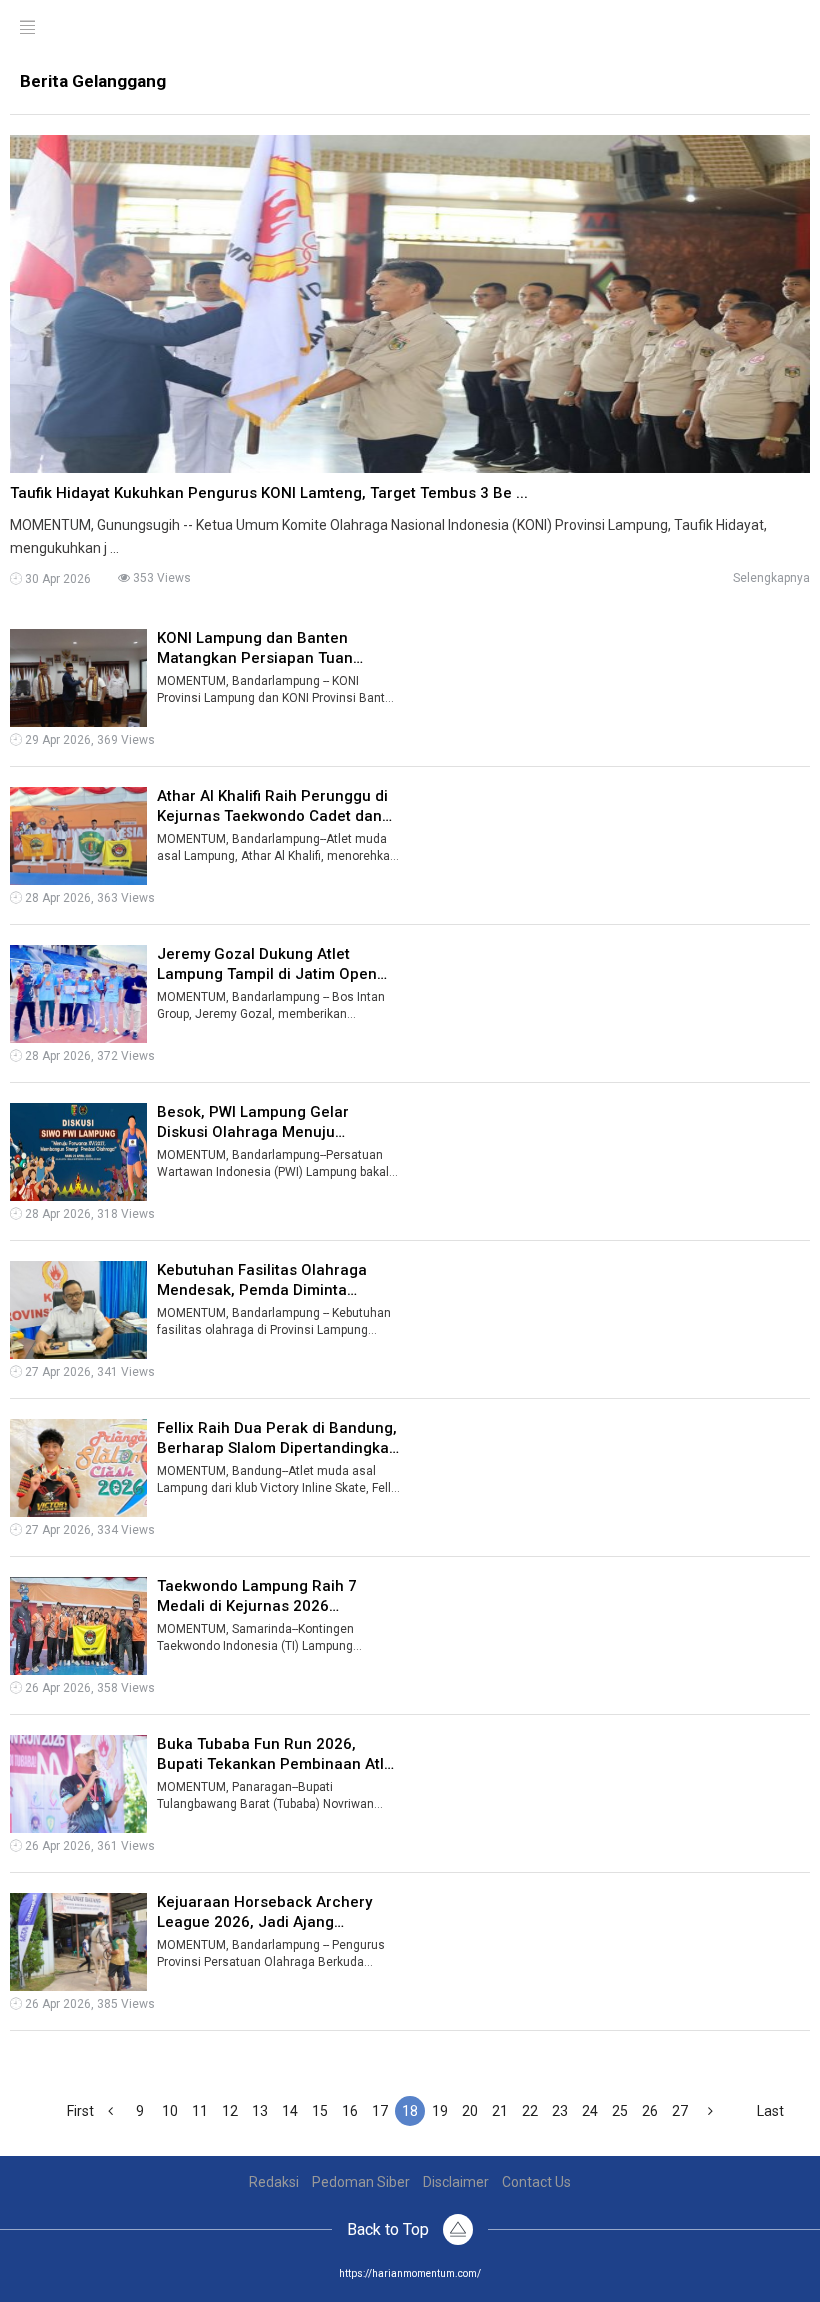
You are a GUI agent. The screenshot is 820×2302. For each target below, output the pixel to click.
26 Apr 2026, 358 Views (88, 1688)
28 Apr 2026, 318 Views (88, 1214)
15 (320, 2111)
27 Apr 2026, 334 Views (88, 1530)
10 (170, 2111)
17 (380, 2111)
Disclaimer (456, 2182)
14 (290, 2111)
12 (230, 2111)
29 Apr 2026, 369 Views (88, 740)
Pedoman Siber (361, 2182)
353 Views (160, 578)
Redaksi (274, 2182)
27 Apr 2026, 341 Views (88, 1372)
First (80, 2111)
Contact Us (536, 2182)
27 (680, 2111)
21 (500, 2111)
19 (440, 2111)
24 (590, 2111)
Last (770, 2111)
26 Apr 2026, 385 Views (88, 2004)
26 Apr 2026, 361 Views (88, 1846)
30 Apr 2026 (56, 579)
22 (530, 2111)
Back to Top (390, 2229)
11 (200, 2111)
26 (650, 2111)
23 (560, 2111)
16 (350, 2111)
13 (260, 2111)
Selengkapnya (771, 578)
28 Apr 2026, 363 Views (88, 898)
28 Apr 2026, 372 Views (88, 1056)
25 (620, 2111)
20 (470, 2111)
